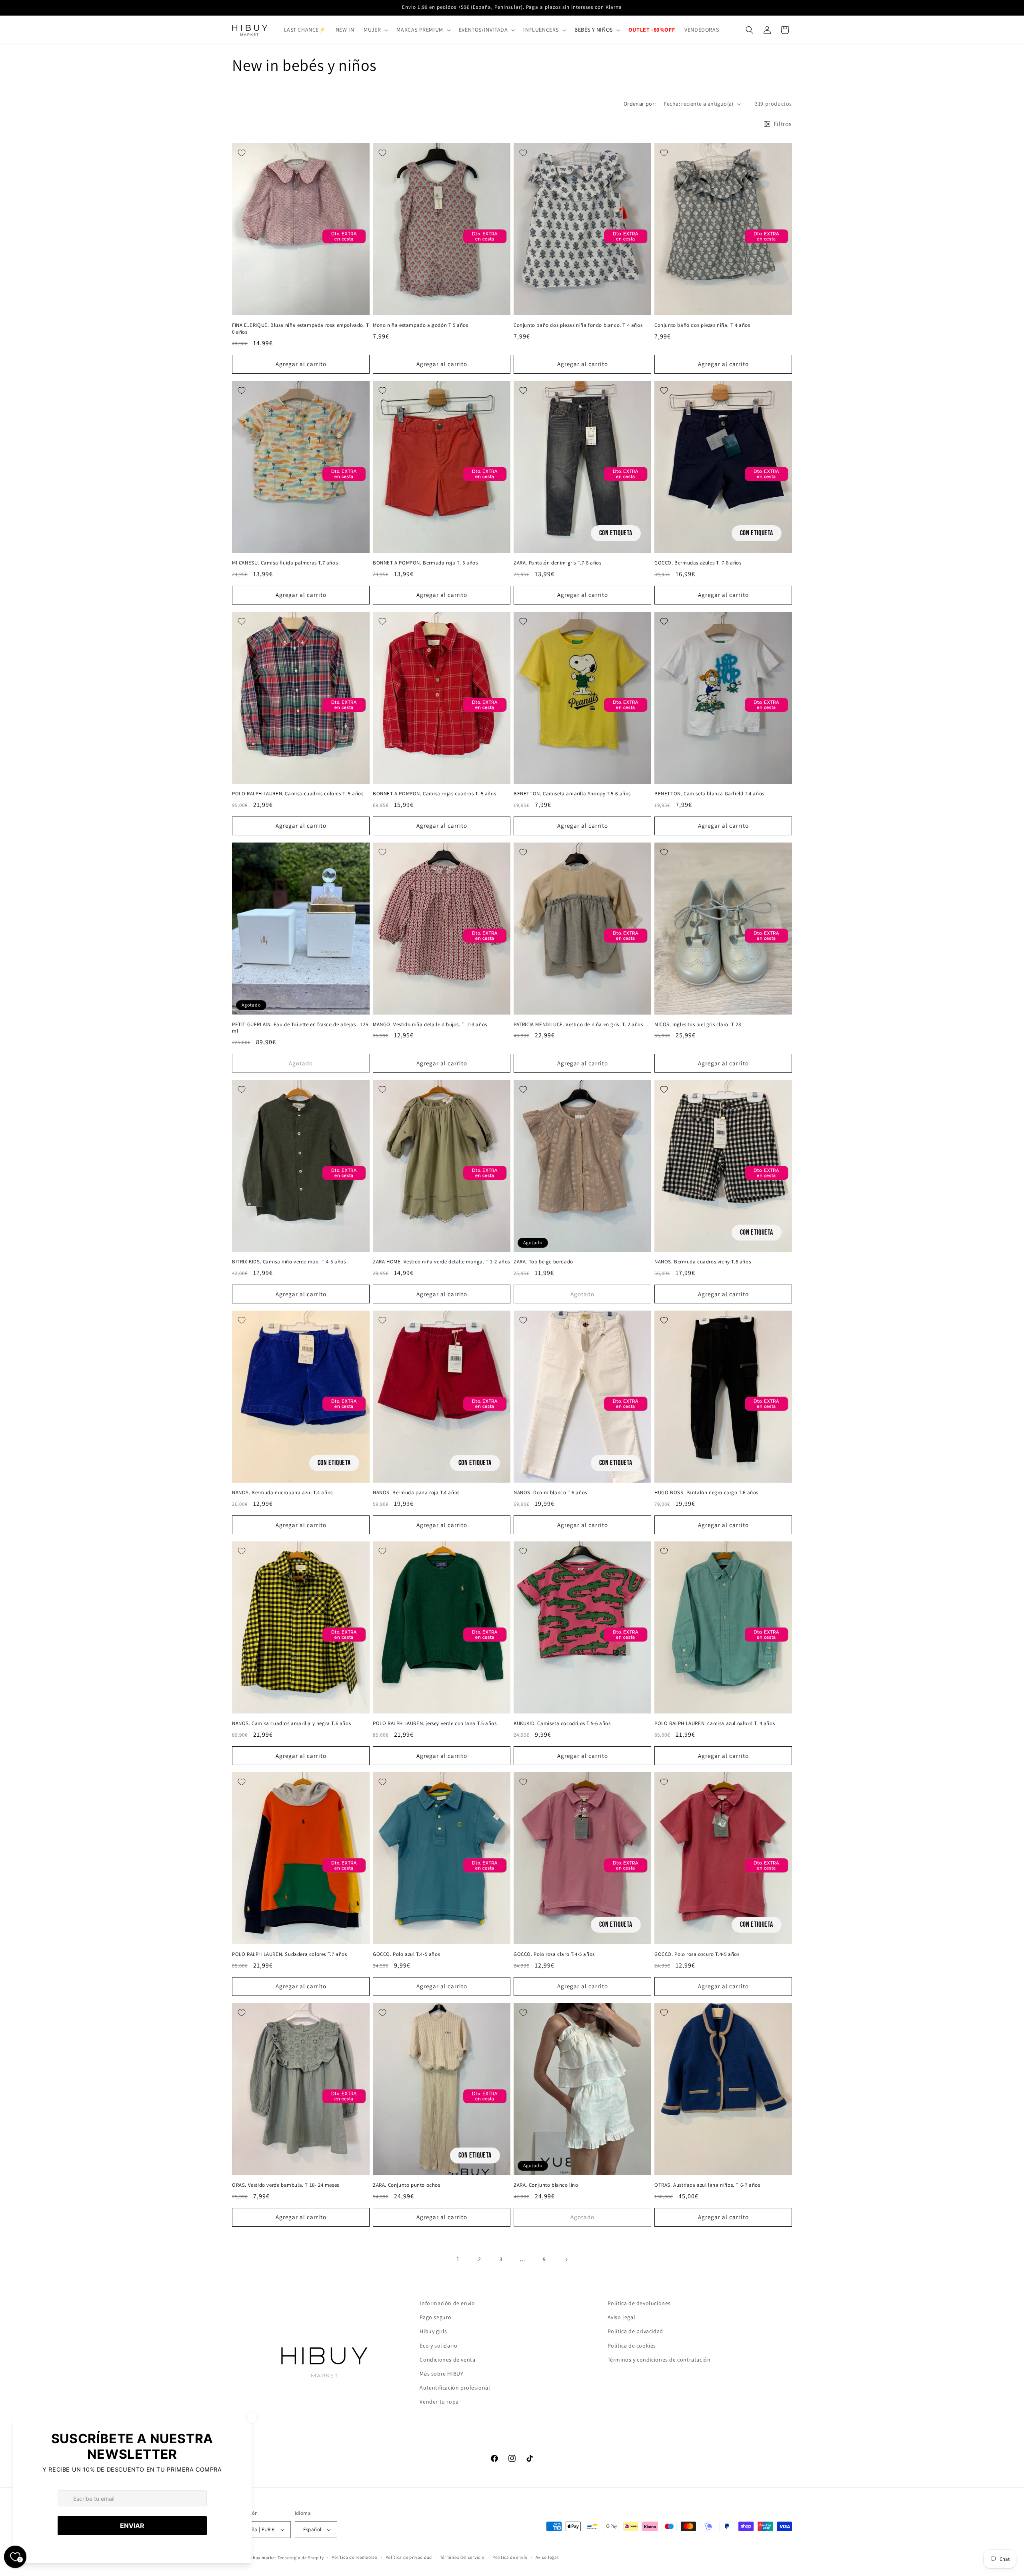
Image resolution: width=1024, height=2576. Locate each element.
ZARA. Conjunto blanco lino (546, 2185)
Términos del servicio (462, 2557)
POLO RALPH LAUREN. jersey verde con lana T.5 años (435, 1723)
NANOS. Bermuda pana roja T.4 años (416, 1493)
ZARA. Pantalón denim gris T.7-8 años (558, 563)
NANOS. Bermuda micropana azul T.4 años (282, 1493)
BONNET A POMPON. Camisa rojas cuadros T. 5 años (434, 794)
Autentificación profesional (455, 2388)
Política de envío (510, 2557)
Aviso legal (622, 2317)
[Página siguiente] (566, 2260)
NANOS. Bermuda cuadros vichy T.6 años (703, 1262)
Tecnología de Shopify (301, 2558)
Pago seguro (436, 2317)
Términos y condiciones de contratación (659, 2360)
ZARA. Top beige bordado (543, 1262)
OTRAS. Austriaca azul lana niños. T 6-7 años (707, 2185)
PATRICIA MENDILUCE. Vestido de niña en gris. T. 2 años (578, 1025)
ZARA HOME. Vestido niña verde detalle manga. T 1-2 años (441, 1262)
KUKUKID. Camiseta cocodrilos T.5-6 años (562, 1723)
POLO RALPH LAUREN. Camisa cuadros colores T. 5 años (298, 794)
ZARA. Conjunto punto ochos (407, 2185)
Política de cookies (632, 2346)
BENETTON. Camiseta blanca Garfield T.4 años (709, 794)
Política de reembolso (355, 2557)
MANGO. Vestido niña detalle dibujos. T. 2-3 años (430, 1025)
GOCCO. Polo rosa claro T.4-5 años (554, 1954)
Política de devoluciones (639, 2303)
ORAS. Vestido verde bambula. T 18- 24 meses (286, 2185)
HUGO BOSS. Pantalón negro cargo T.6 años (706, 1493)
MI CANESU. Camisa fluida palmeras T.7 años (285, 563)
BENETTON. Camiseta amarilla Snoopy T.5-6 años (572, 794)
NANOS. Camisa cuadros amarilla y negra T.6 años (291, 1723)
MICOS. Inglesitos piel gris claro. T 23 (698, 1025)
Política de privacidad (635, 2331)
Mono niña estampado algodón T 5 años (421, 325)
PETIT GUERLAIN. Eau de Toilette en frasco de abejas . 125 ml (300, 1028)
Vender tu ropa (439, 2402)
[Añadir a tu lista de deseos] (242, 153)
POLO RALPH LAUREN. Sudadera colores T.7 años (289, 1954)
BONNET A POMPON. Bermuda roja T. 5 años (425, 563)
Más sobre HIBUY (441, 2374)
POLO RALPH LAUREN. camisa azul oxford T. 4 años (715, 1723)
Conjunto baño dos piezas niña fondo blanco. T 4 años (578, 325)
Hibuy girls (433, 2331)
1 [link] (458, 2259)
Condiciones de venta (447, 2360)
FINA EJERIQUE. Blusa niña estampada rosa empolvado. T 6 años (301, 329)
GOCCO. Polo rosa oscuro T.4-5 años (697, 1954)
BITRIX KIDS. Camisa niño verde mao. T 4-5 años (289, 1262)
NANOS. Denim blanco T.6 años (550, 1493)
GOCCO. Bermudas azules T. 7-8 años (698, 563)
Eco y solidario (438, 2346)
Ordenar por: (640, 104)
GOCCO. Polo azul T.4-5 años (406, 1954)
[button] (375, 30)
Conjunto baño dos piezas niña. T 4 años (702, 325)
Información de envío (447, 2303)
